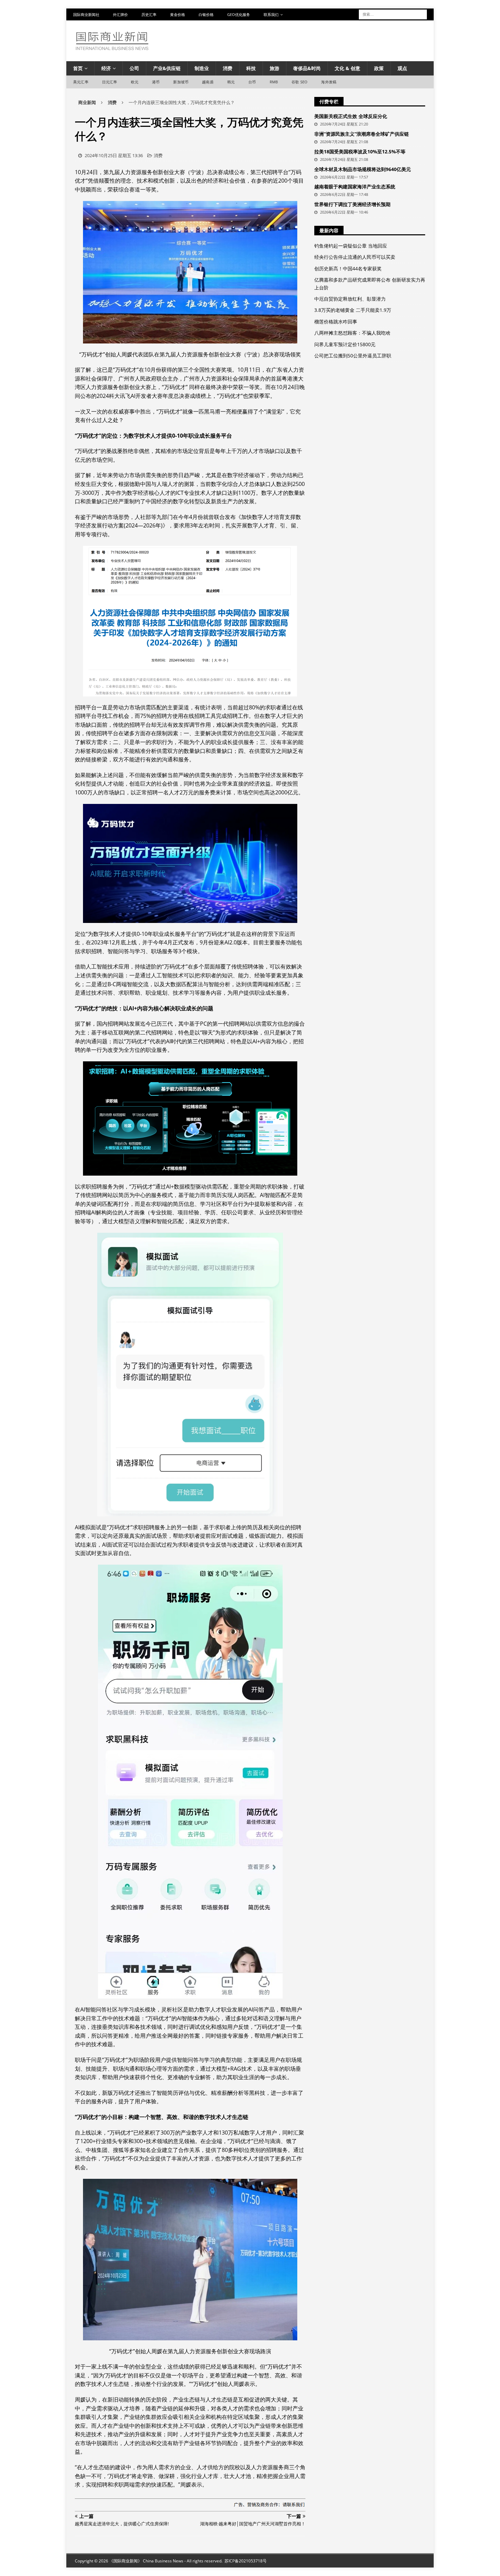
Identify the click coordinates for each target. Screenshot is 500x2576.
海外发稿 (329, 82)
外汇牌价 (120, 14)
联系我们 (271, 14)
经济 (106, 68)
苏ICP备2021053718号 (246, 2561)
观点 (402, 68)
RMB (274, 82)
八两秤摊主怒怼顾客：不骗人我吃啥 (352, 333)
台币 (252, 82)
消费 (228, 68)
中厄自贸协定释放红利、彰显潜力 (350, 299)
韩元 (231, 82)
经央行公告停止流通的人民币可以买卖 (355, 257)
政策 (379, 68)
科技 (251, 68)
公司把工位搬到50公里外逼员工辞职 (353, 356)
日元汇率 (110, 82)
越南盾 (208, 82)
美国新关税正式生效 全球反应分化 (351, 116)
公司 (134, 68)
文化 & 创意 (347, 68)
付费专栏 (329, 102)
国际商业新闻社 (86, 14)
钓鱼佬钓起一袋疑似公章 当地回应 (351, 246)
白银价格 (206, 14)
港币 (156, 82)
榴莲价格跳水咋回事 (336, 322)
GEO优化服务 (239, 14)
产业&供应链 (167, 68)
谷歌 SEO (299, 82)
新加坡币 (181, 82)
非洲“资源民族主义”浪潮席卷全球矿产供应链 (362, 134)
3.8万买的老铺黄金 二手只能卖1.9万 (353, 310)
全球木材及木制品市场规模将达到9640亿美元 (363, 169)
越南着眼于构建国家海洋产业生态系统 (355, 187)
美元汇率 (81, 82)
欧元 (135, 82)
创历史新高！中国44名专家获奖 (348, 268)
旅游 (274, 68)
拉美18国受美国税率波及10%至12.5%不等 (360, 151)
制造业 (202, 68)
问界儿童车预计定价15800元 (345, 344)
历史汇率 (149, 14)
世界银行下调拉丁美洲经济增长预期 (352, 204)
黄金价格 (178, 14)
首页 (78, 68)
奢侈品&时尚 (307, 68)
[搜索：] (393, 14)
